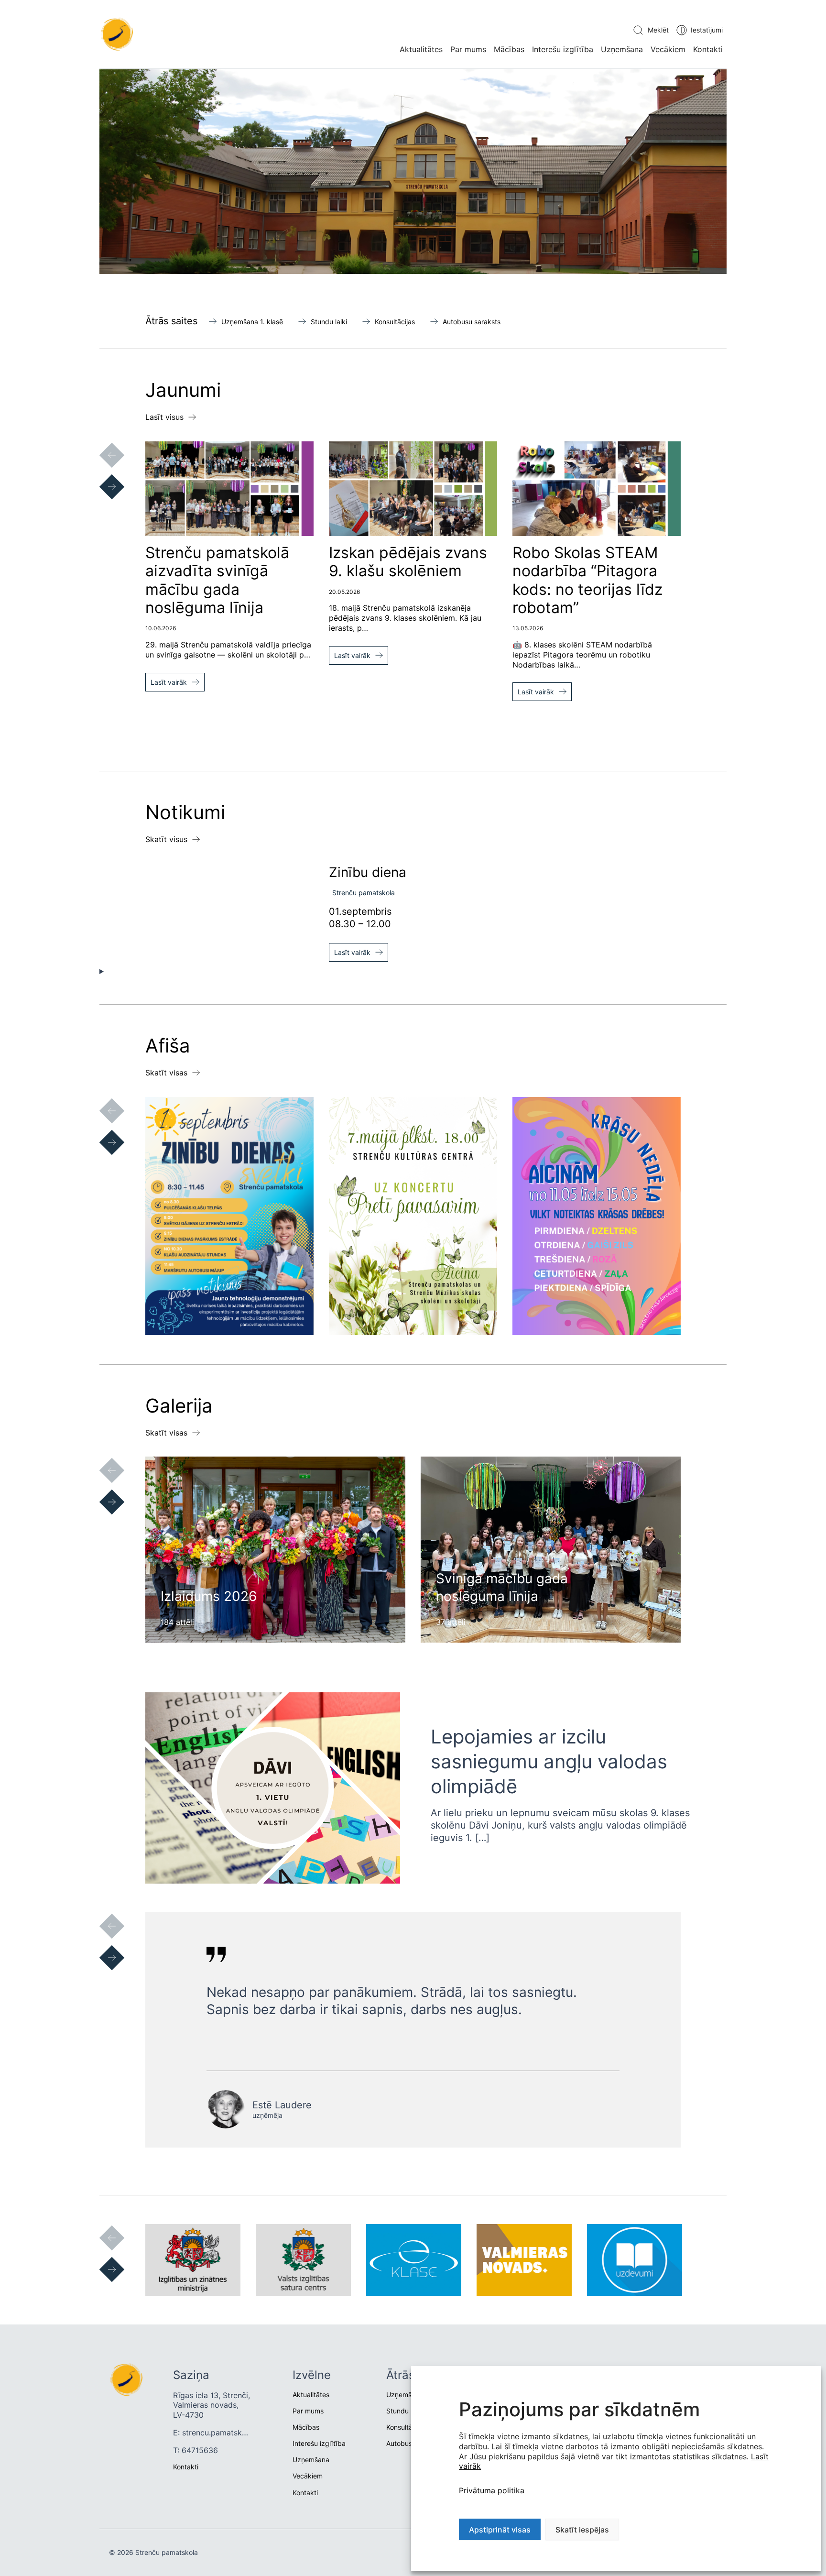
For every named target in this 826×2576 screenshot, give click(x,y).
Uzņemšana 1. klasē (252, 322)
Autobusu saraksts (472, 322)
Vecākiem (668, 49)
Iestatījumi (707, 30)
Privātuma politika (492, 2490)
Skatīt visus (166, 839)
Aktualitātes (421, 49)
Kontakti (708, 49)
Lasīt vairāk (169, 682)
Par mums (468, 49)
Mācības (509, 49)
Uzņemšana (622, 49)
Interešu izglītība (563, 49)
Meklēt (658, 30)
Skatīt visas (166, 1073)
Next (102, 477)
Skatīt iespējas (582, 2530)
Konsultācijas (395, 322)
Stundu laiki (329, 322)
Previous (102, 446)
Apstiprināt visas (500, 2530)
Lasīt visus (164, 417)
